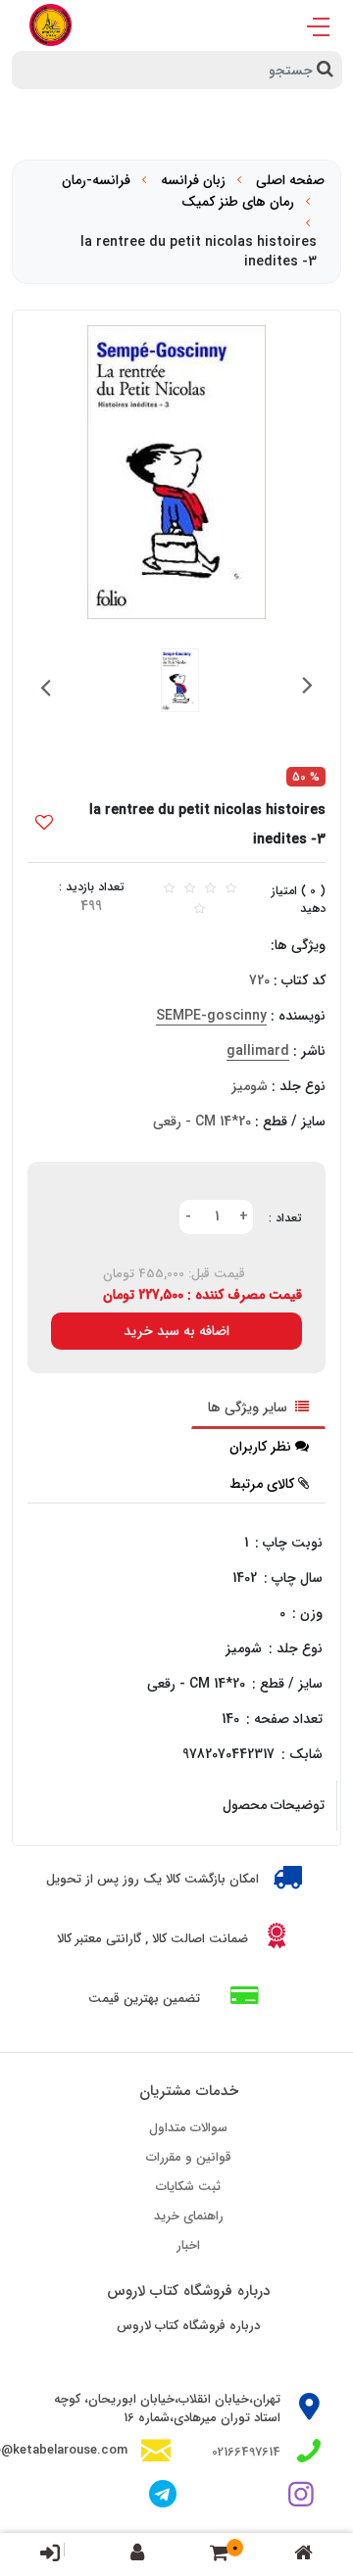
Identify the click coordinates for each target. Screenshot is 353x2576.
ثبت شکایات (188, 2187)
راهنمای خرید (189, 2216)
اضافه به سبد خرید (176, 1331)
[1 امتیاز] (200, 909)
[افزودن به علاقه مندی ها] (44, 825)
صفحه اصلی (290, 180)
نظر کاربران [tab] (260, 1447)
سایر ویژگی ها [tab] (250, 1407)
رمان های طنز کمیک (238, 202)
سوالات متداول (188, 2128)
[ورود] (50, 2552)
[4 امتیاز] (210, 889)
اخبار (188, 2245)
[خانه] (303, 2555)
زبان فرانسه (193, 180)
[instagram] (305, 2497)
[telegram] (163, 2497)
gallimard (258, 1051)
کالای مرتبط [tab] (262, 1484)
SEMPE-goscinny (211, 1016)
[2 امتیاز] (169, 889)
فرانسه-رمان (96, 180)
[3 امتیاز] (190, 889)
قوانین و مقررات (189, 2157)
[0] (219, 2555)
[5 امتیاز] (231, 889)
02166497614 (246, 2452)
